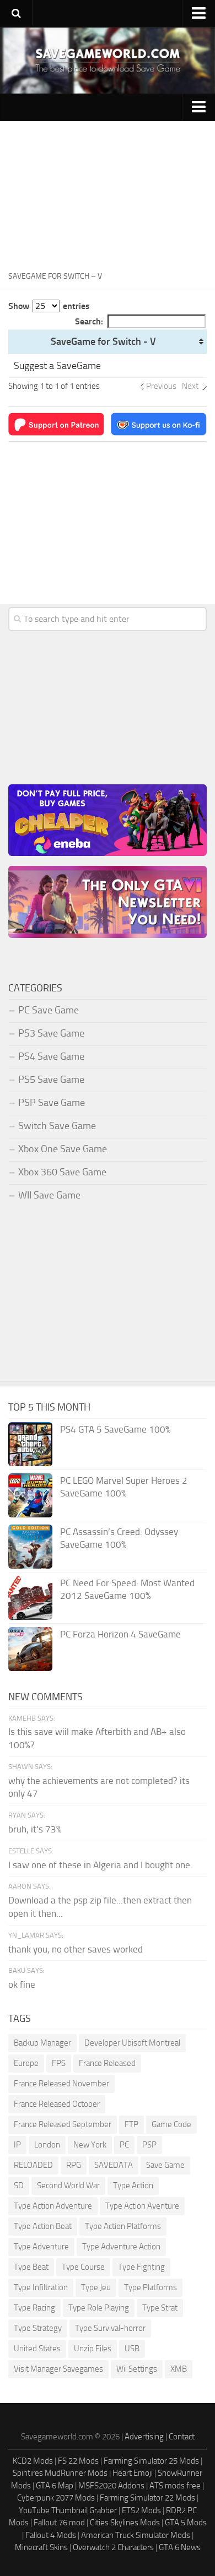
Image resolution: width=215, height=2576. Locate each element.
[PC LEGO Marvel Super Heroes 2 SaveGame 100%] (30, 1495)
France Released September (63, 2124)
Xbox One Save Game (63, 1149)
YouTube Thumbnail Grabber (68, 2510)
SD (19, 2185)
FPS (59, 2063)
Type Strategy (38, 2328)
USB (132, 2349)
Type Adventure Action (121, 2247)
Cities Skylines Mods (125, 2523)
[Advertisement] (108, 192)
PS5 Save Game (51, 1080)
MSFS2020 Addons (111, 2486)
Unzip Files (93, 2349)
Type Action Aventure (142, 2206)
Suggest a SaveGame (57, 366)
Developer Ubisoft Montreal (132, 2043)
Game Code (171, 2124)
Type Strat (160, 2308)
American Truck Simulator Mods (136, 2535)
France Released (107, 2063)
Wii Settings (137, 2369)
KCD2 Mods (33, 2461)
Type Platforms (150, 2287)
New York (90, 2145)
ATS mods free (175, 2486)
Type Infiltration (41, 2287)
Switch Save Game (57, 1126)
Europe (26, 2063)
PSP (149, 2145)
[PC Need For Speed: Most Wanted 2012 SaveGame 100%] (30, 1598)
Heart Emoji (133, 2473)
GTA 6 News (180, 2547)
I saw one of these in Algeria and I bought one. (100, 1865)
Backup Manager (42, 2043)
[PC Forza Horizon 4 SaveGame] (30, 1649)
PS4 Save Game (51, 1056)
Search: (89, 321)
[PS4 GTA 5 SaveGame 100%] (30, 1444)
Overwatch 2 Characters (113, 2547)
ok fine (22, 1984)
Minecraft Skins (41, 2547)
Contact (182, 2437)
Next (190, 386)
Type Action (133, 2185)
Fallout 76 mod (59, 2523)
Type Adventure (41, 2247)
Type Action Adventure (53, 2206)
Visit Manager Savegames (58, 2369)
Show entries (49, 306)
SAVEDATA (114, 2165)
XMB (179, 2369)
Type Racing (34, 2308)
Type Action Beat (43, 2226)
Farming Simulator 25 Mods (151, 2461)
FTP (131, 2124)
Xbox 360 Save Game (62, 1172)
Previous (161, 386)
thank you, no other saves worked (76, 1949)
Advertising (144, 2437)
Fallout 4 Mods (51, 2535)
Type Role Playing (99, 2308)
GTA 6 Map (55, 2486)
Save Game (165, 2165)
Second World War (68, 2185)
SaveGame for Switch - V (103, 341)
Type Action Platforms (123, 2226)
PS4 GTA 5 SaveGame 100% (115, 1429)
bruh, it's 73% (35, 1829)
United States (37, 2349)
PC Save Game (49, 1010)
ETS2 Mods (141, 2510)
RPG (74, 2165)
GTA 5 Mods (186, 2523)
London (47, 2145)
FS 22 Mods (78, 2461)
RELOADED (33, 2165)
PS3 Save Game (51, 1033)
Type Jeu (96, 2287)
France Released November (61, 2084)
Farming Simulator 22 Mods (147, 2498)
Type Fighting (141, 2267)
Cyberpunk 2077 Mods (56, 2498)
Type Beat (31, 2267)
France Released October (57, 2104)
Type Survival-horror (110, 2328)
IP (17, 2145)
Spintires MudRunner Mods (60, 2473)
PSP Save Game (52, 1103)
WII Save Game (49, 1195)
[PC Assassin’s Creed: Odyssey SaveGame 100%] (30, 1547)
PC (124, 2145)
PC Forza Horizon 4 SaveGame (120, 1634)
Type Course (83, 2267)
